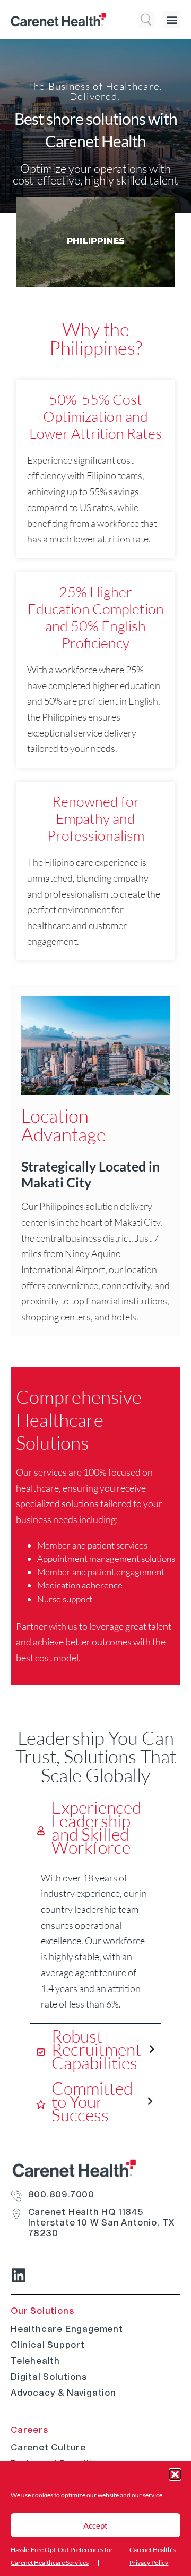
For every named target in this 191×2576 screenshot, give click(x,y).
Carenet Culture (48, 2447)
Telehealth (35, 2361)
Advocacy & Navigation (63, 2393)
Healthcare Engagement (67, 2329)
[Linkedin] (19, 2276)
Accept (95, 2525)
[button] (175, 2474)
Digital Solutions (49, 2377)
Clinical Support (48, 2345)
